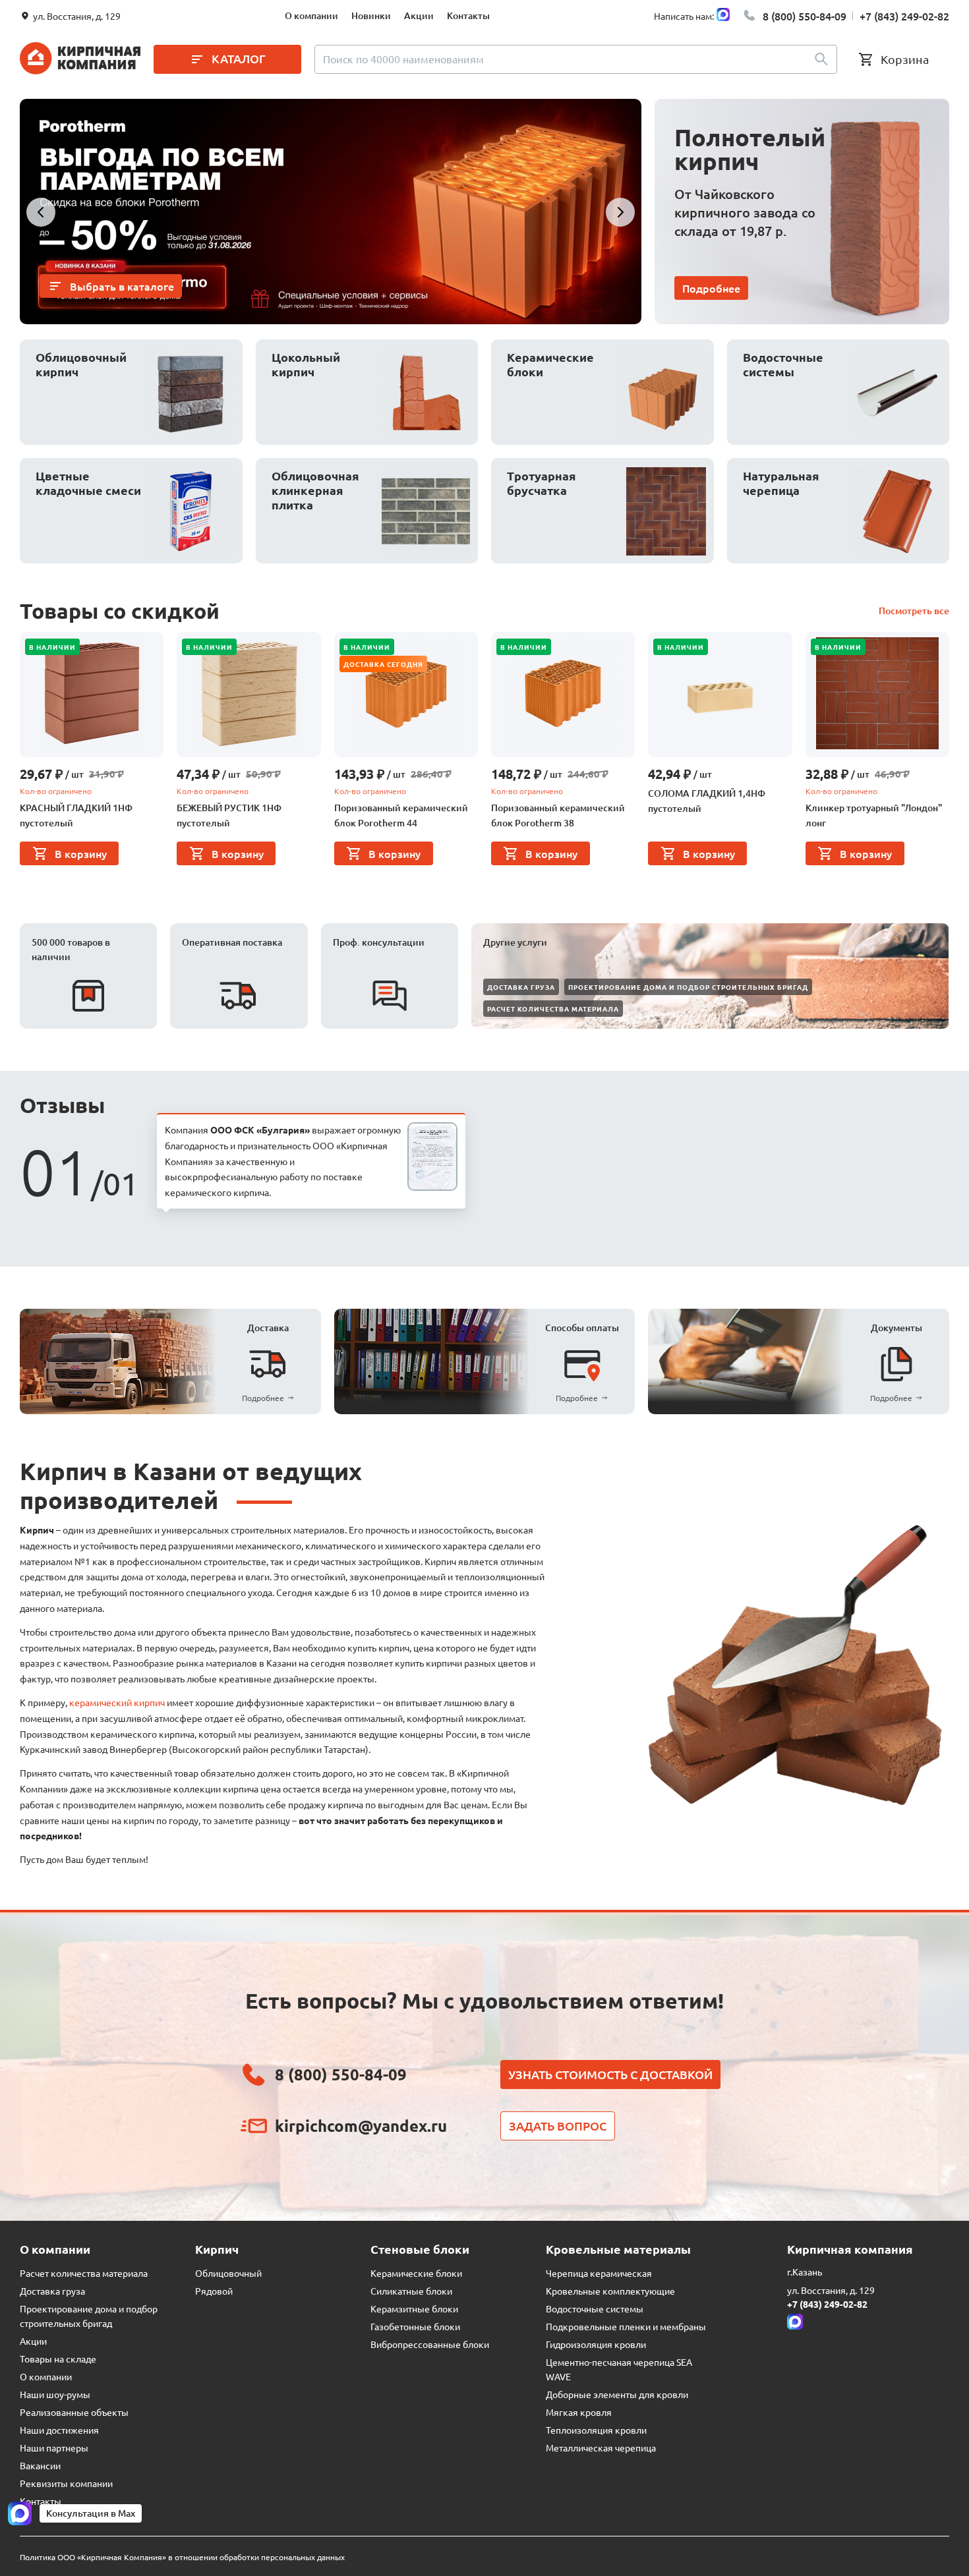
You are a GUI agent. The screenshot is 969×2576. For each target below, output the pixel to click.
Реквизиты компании (66, 2483)
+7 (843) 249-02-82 (904, 16)
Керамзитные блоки (414, 2308)
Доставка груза (521, 987)
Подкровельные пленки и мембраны (626, 2326)
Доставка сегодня (383, 664)
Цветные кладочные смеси (88, 483)
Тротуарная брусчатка (542, 483)
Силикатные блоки (411, 2291)
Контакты (468, 15)
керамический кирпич (117, 1702)
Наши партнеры (54, 2447)
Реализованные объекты (74, 2412)
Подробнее (711, 288)
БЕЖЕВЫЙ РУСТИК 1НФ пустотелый (229, 816)
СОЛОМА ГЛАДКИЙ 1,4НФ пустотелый (707, 801)
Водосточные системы (783, 364)
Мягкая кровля (579, 2412)
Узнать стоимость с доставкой (610, 2074)
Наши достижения (59, 2430)
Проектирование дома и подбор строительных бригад (688, 987)
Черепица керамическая (599, 2273)
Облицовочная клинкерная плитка (315, 490)
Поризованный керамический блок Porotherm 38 (558, 816)
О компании (311, 15)
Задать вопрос (558, 2126)
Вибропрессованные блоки (430, 2344)
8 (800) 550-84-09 (805, 16)
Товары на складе (58, 2359)
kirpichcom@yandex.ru (361, 2126)
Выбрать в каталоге (122, 286)
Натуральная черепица (781, 483)
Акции (419, 15)
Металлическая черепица (601, 2447)
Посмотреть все (914, 611)
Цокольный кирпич (306, 364)
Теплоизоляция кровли (596, 2430)
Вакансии (40, 2465)
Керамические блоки (550, 364)
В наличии (52, 647)
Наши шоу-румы (55, 2394)
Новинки (371, 15)
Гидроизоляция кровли (596, 2344)
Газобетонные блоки (415, 2326)
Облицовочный (228, 2273)
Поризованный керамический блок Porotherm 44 (401, 816)
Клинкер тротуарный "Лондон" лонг (874, 816)
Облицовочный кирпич (81, 364)
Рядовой (214, 2291)
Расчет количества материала (553, 1009)
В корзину (81, 853)
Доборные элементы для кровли (617, 2394)
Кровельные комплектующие (610, 2291)
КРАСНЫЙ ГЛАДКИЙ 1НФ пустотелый (76, 816)
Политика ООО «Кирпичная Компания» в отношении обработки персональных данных (182, 2557)
